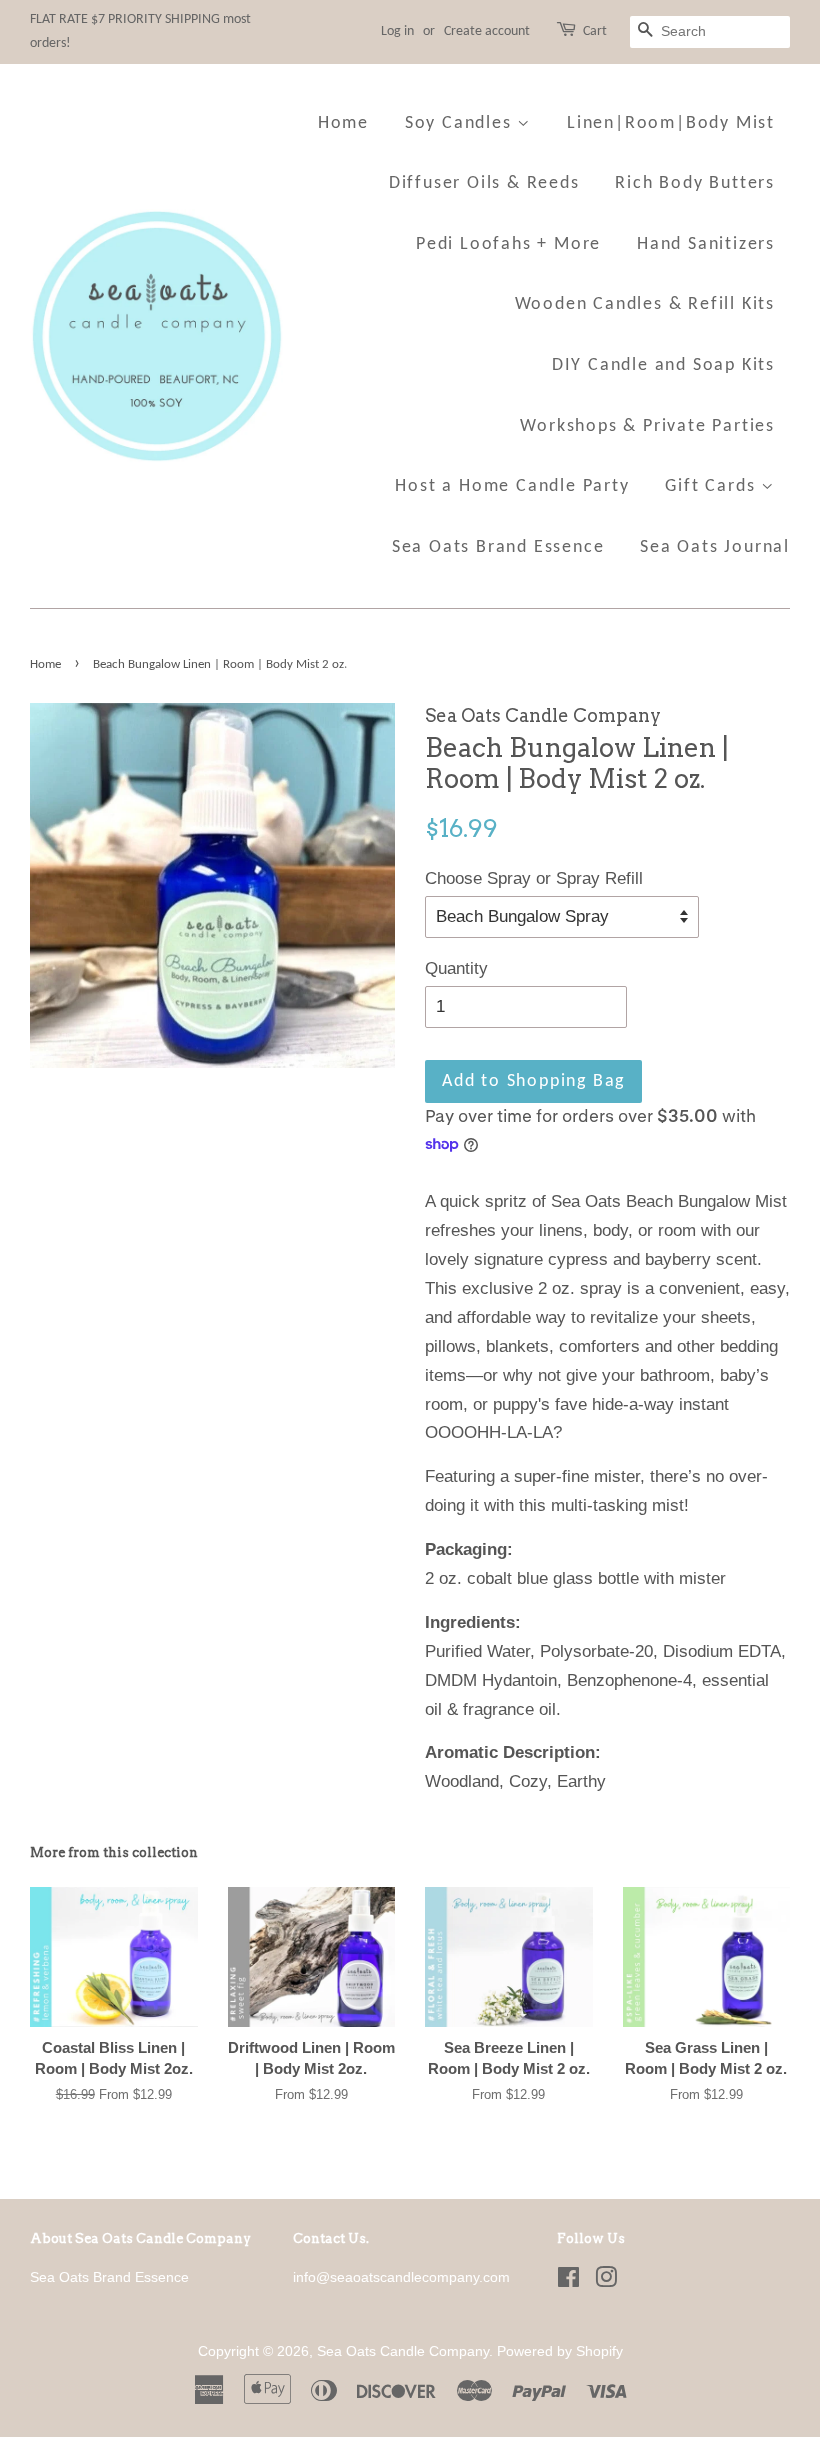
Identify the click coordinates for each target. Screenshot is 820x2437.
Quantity (456, 968)
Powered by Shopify (560, 2351)
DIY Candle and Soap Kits (663, 365)
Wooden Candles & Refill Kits (645, 304)
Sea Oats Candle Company (403, 2351)
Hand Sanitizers (706, 244)
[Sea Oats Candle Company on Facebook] (568, 2281)
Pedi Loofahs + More (508, 244)
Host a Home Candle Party (512, 486)
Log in (397, 31)
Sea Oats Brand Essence (498, 547)
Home (343, 123)
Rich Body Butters (695, 183)
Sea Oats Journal (715, 547)
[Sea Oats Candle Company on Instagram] (606, 2281)
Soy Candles (461, 123)
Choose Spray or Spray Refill (534, 878)
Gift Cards (713, 486)
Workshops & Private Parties (647, 426)
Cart (595, 31)
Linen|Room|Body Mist (671, 123)
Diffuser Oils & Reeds (484, 183)
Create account (487, 31)
